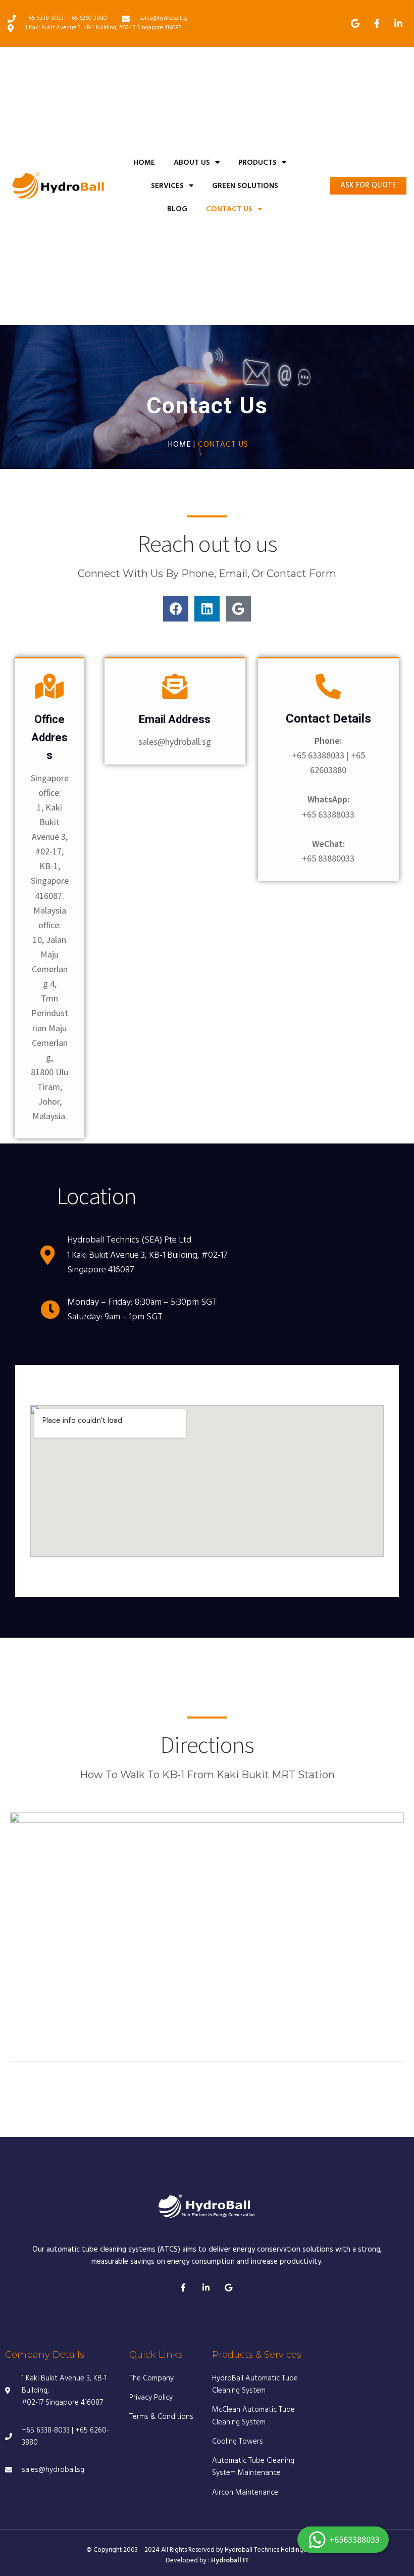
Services (167, 186)
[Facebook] (176, 609)
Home (144, 163)
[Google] (238, 609)
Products (257, 163)
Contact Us (229, 209)
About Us (192, 163)
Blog (177, 209)
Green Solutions (245, 186)
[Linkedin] (207, 609)
